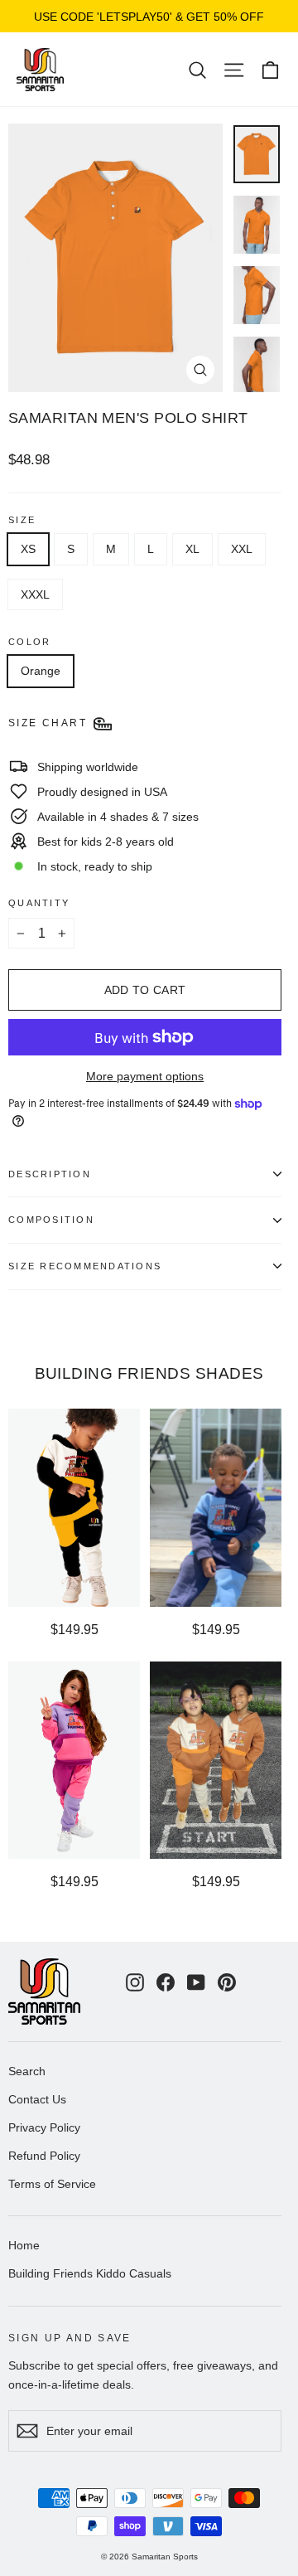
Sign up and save (70, 2338)
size (22, 520)
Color (29, 642)
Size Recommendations (85, 1266)
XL (192, 549)
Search (27, 2071)
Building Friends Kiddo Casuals (90, 2273)
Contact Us (37, 2099)
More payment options (145, 1076)
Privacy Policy (44, 2127)
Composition (51, 1220)
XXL (242, 549)
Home (24, 2245)
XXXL (35, 594)
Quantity (39, 903)
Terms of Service (52, 2184)
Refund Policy (44, 2156)
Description (50, 1174)
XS (28, 549)
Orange (41, 671)
